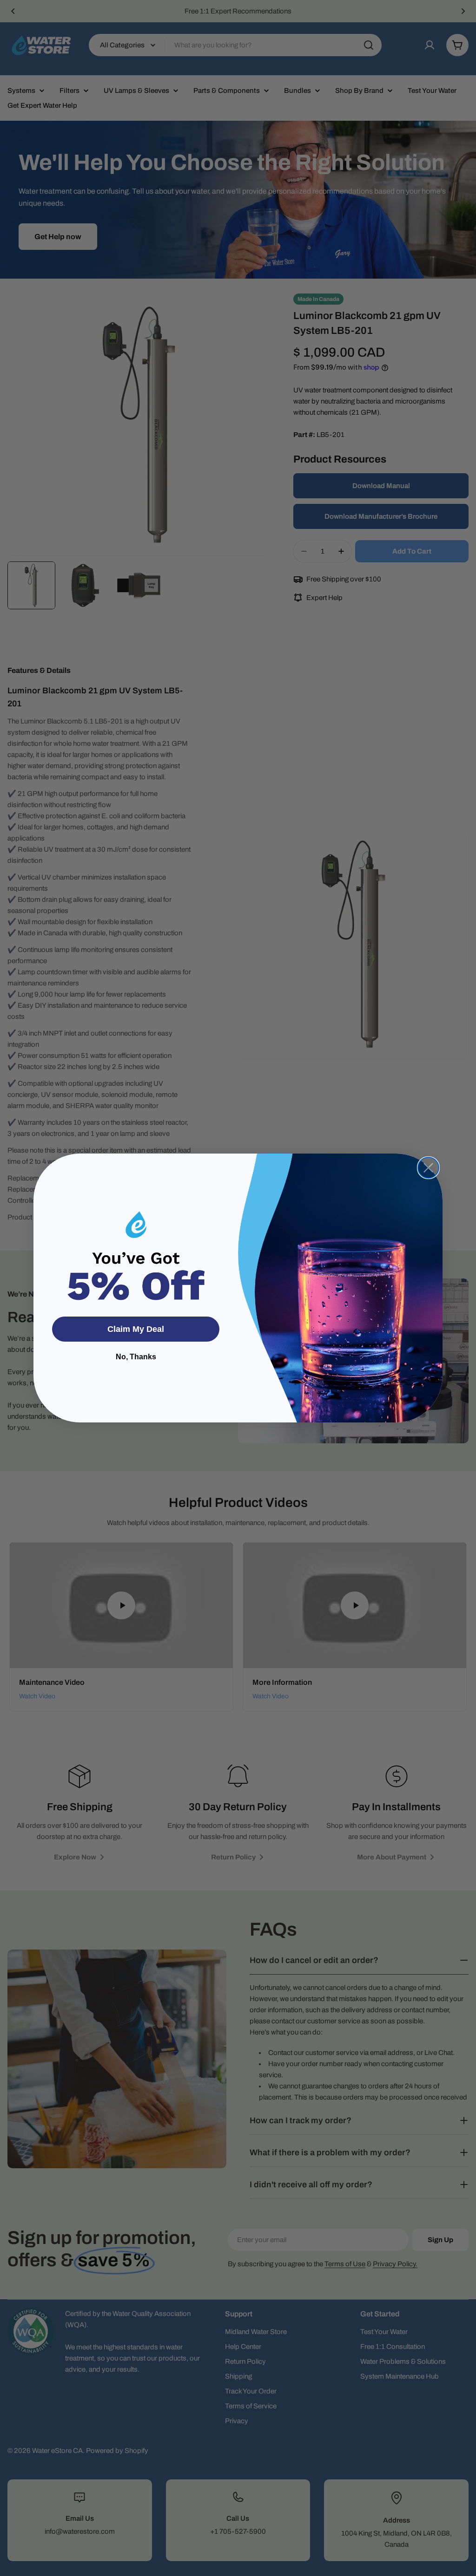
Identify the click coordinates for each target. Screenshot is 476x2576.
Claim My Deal (136, 1329)
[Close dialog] (428, 1168)
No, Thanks (136, 1357)
